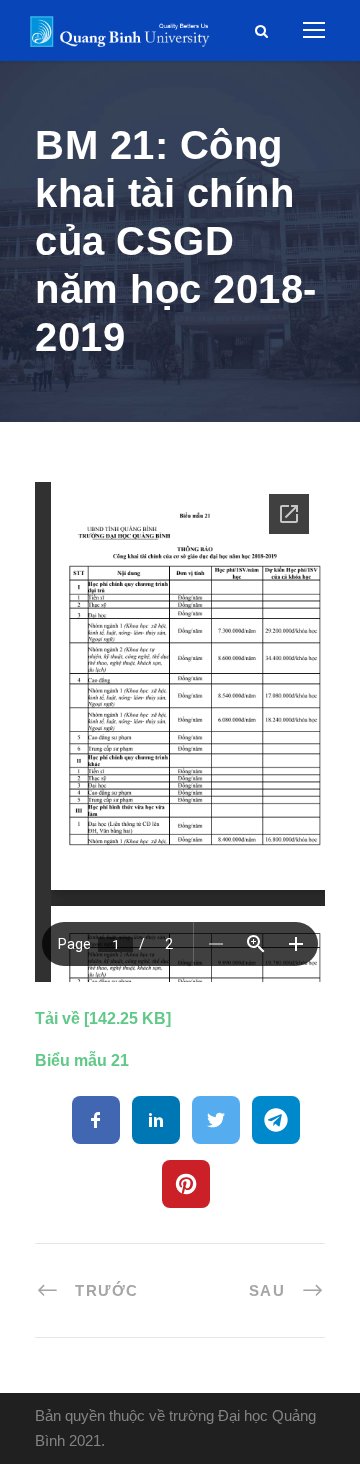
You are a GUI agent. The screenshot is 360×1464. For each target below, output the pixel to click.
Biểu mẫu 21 (82, 1060)
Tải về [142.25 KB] (103, 1018)
